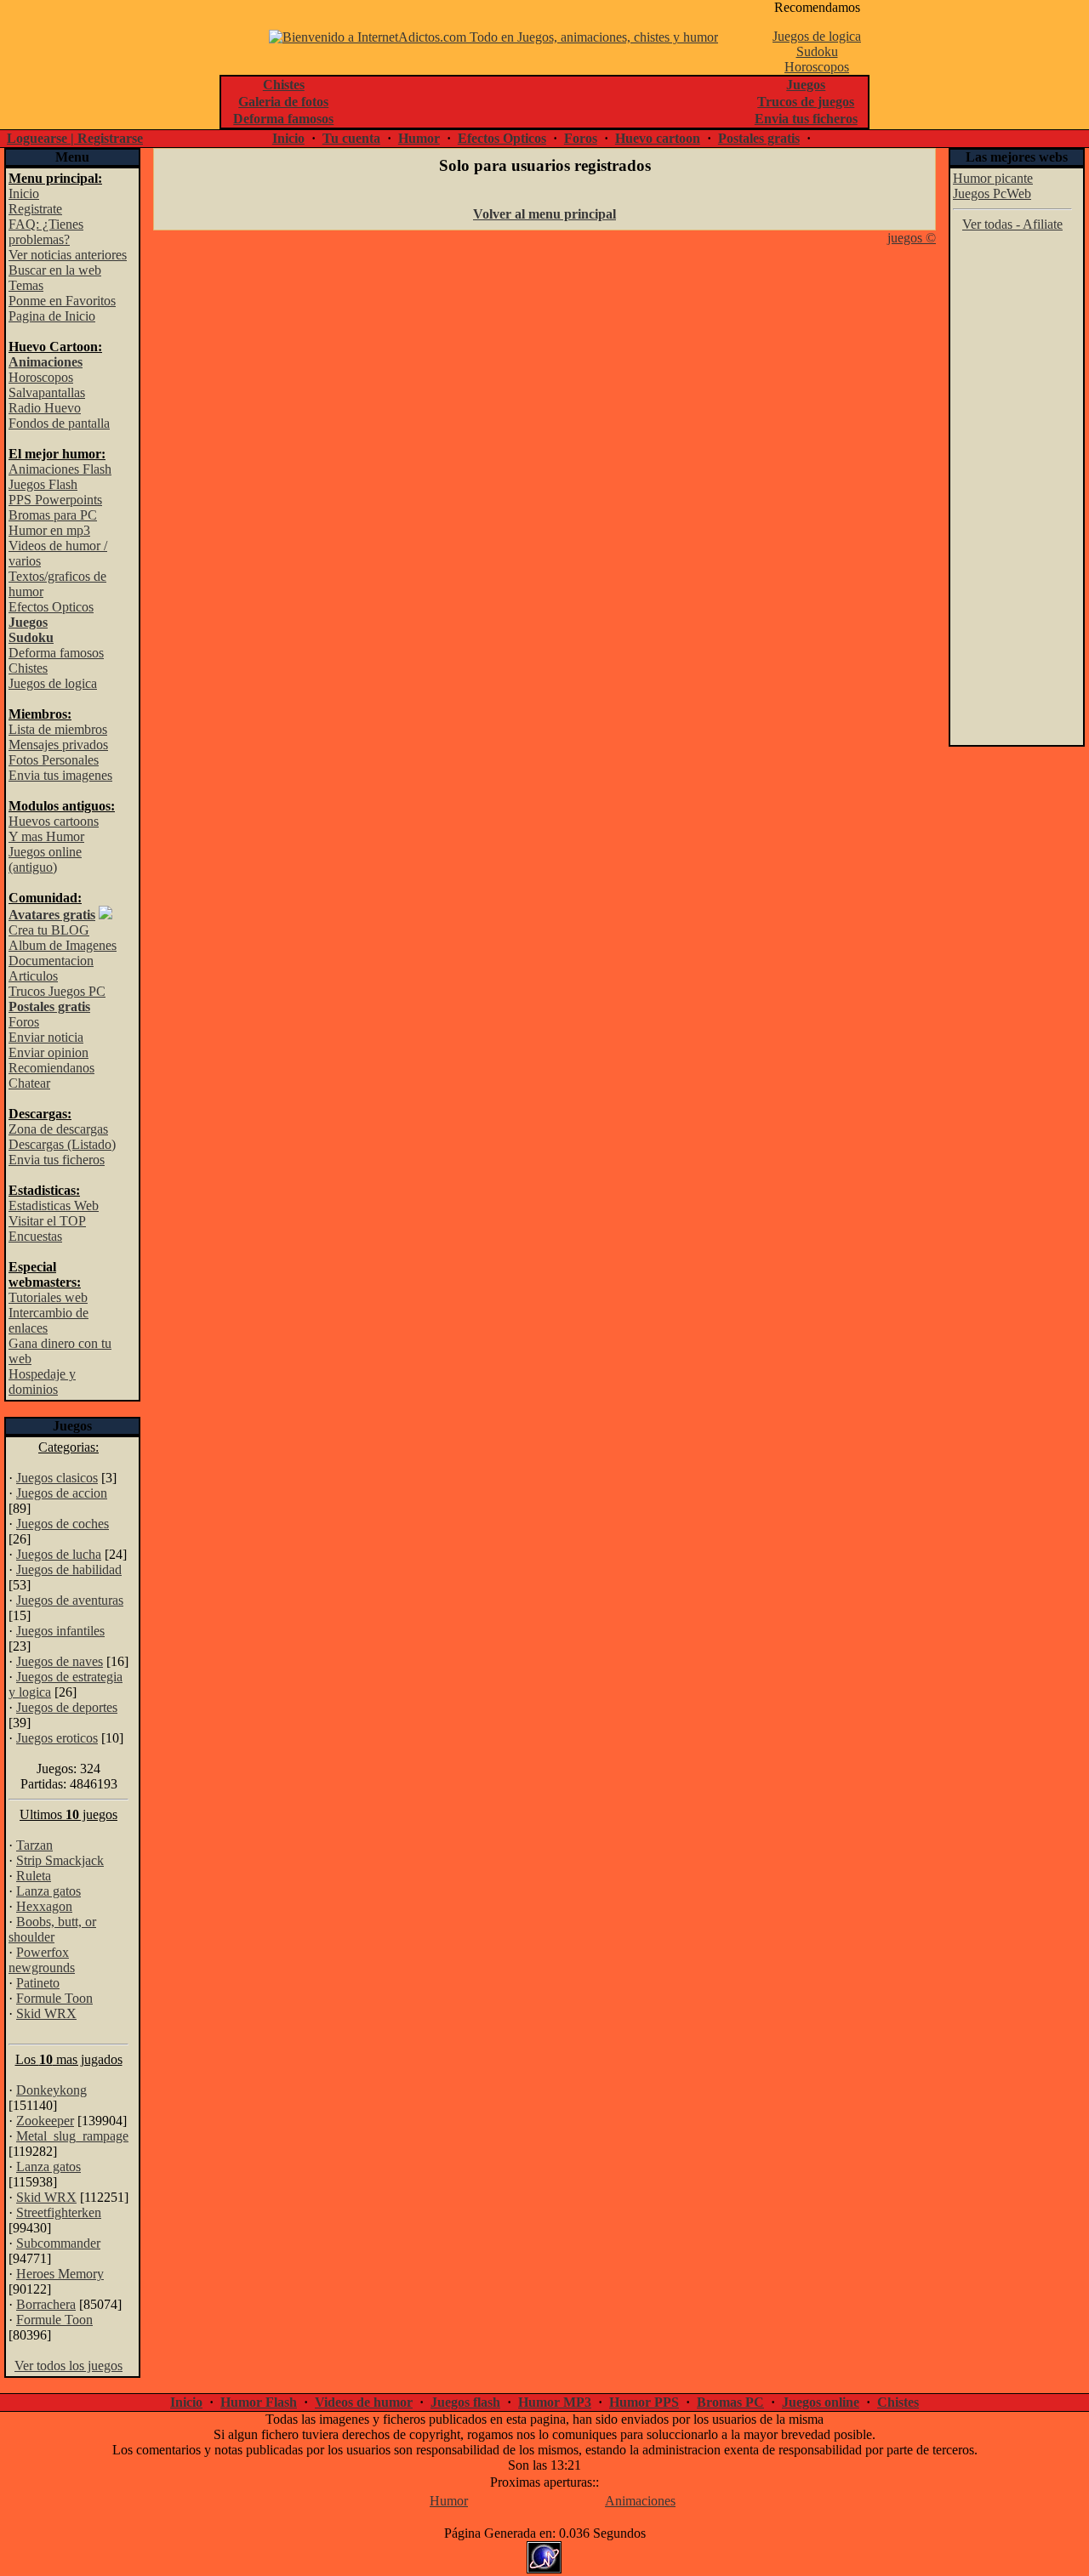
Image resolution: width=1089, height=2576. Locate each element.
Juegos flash (465, 2402)
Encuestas (35, 1236)
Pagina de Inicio (52, 316)
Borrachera (46, 2304)
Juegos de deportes (67, 1707)
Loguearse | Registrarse (75, 138)
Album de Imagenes (63, 945)
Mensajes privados (58, 745)
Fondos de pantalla (59, 423)
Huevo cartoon (658, 138)
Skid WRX (46, 2013)
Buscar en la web (55, 270)
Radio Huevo (45, 408)
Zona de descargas (58, 1129)
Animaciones (640, 2501)
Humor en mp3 (49, 530)
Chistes (28, 668)
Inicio (288, 138)
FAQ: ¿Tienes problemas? (46, 232)
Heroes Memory (60, 2274)
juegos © (912, 238)
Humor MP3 (555, 2402)
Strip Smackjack (60, 1860)
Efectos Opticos (502, 138)
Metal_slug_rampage (72, 2136)
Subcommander (58, 2243)
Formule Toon (54, 1998)
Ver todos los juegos (68, 2366)
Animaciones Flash (60, 469)
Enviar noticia (46, 1037)
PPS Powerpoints (55, 500)
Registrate (35, 209)
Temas (26, 285)
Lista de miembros (58, 729)
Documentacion (51, 961)
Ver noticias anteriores (68, 255)
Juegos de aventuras (70, 1600)
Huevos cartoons (54, 821)
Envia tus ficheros (57, 1160)
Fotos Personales (54, 760)
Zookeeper (45, 2121)
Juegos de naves (60, 1661)
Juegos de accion (62, 1493)
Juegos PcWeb (992, 193)
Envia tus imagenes (60, 775)
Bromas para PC (53, 515)
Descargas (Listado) (62, 1144)
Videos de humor (364, 2402)
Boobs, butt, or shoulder (52, 1929)
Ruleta (34, 1876)
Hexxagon (44, 1906)
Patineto (38, 1983)
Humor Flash (259, 2402)
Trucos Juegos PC (57, 991)
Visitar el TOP (47, 1221)
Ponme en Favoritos (62, 301)
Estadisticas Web (54, 1206)
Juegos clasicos (57, 1478)
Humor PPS (644, 2402)
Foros (581, 138)
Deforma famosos (56, 653)
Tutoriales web (48, 1297)
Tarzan (34, 1845)
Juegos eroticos (57, 1738)
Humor (419, 138)
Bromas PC (730, 2402)
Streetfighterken (59, 2212)
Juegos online (821, 2402)
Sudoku (817, 51)
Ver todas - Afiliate (1012, 224)
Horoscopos (817, 67)
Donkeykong (51, 2090)
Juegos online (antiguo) (45, 859)
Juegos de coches (63, 1524)
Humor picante (993, 178)
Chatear (29, 1083)
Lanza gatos (48, 1891)
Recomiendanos (51, 1068)
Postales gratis (759, 138)
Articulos (33, 976)
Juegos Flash (43, 484)
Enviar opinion (48, 1052)
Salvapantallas (47, 392)
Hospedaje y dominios (42, 1382)
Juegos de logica (817, 36)
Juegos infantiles (60, 1631)
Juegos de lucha (59, 1554)
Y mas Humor (46, 836)
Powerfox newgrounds (42, 1960)
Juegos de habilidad (69, 1569)
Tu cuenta (351, 138)
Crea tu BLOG (49, 930)
